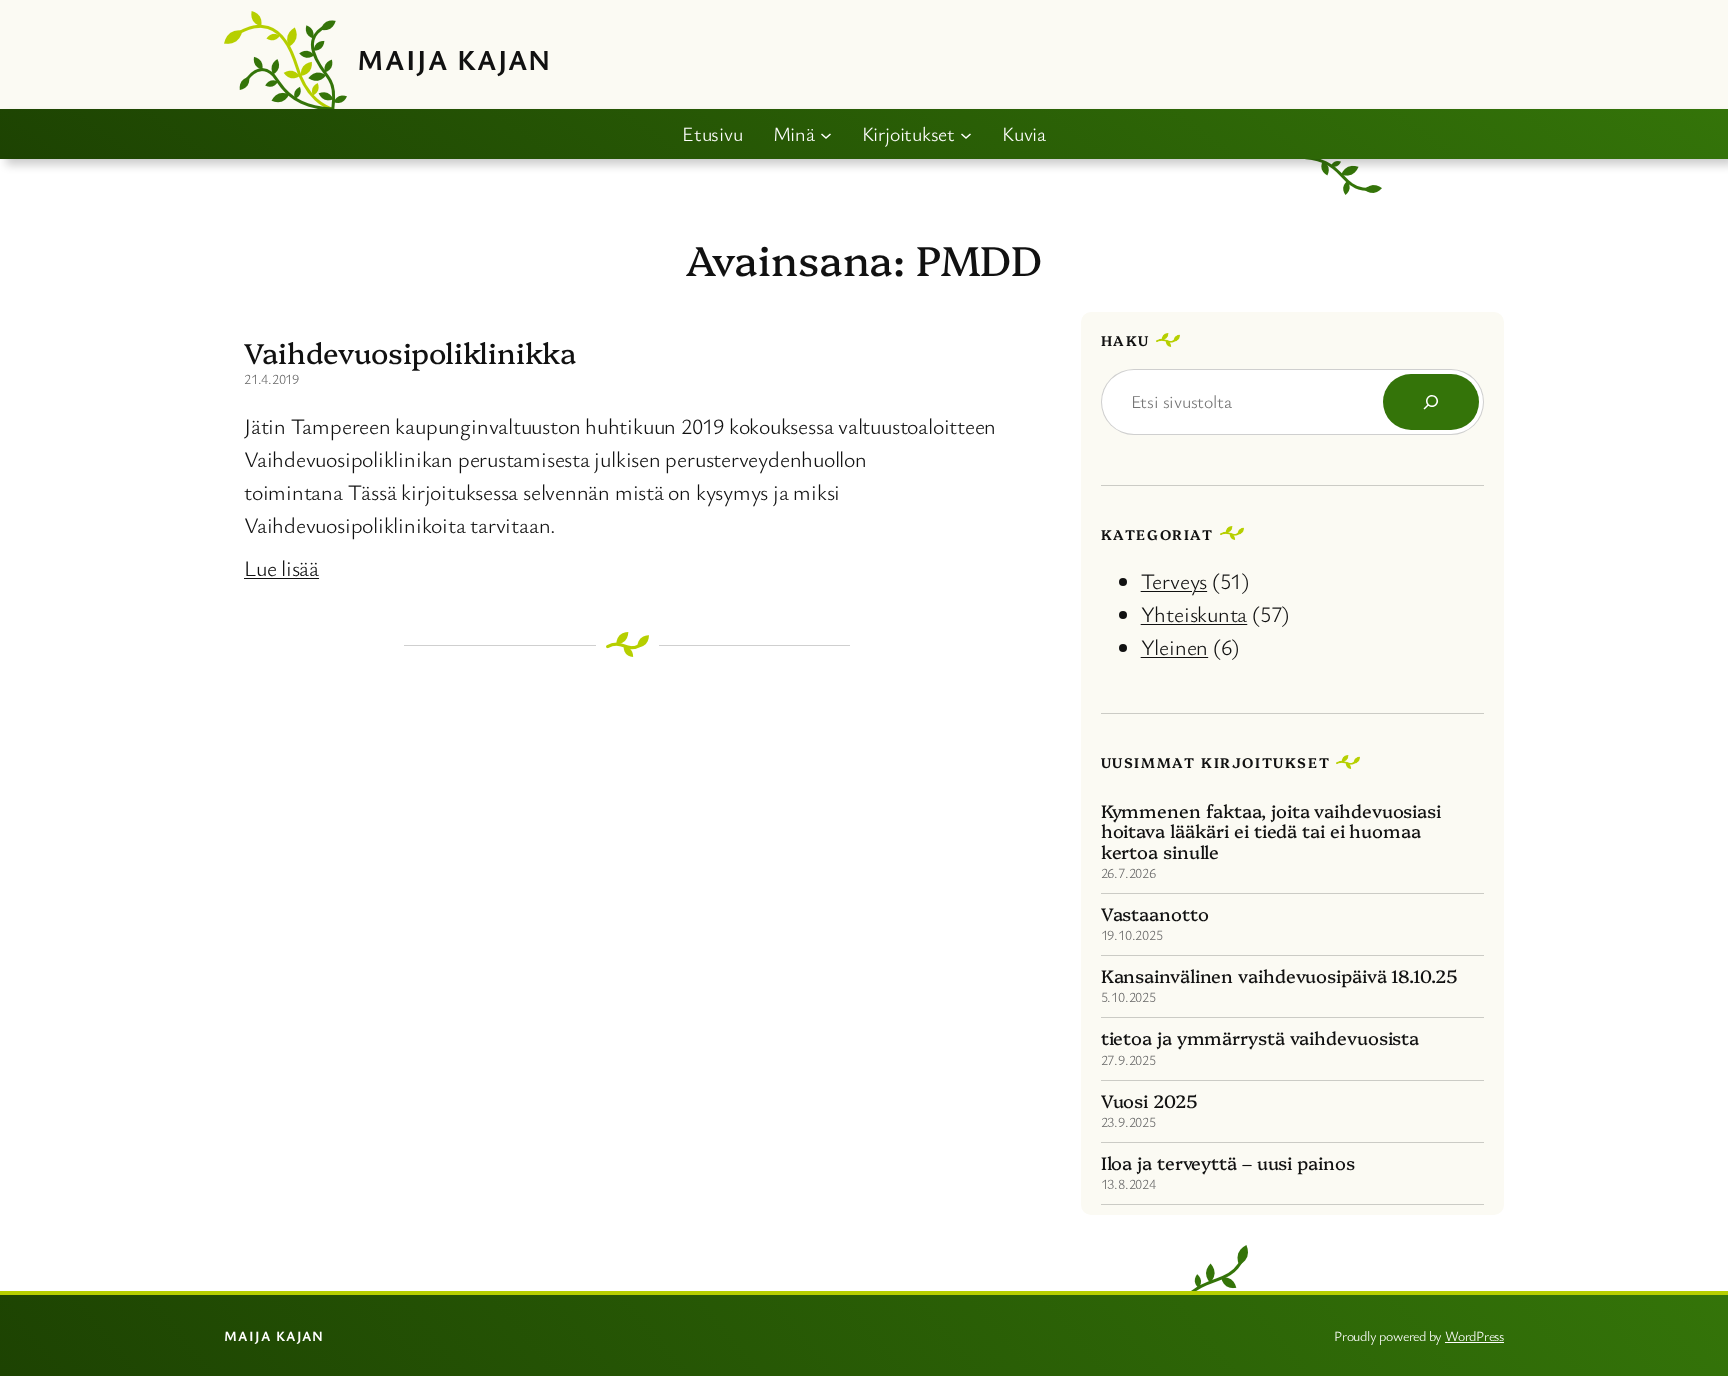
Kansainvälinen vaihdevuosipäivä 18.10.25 (1279, 976)
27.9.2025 (1128, 1059)
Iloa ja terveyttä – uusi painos (1228, 1163)
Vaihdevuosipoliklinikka (410, 352)
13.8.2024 (1128, 1183)
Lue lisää (281, 567)
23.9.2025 (1128, 1121)
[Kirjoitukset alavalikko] (966, 134)
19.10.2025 (1132, 934)
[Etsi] (1431, 402)
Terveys (1174, 580)
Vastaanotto (1155, 914)
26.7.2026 (1128, 872)
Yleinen (1174, 646)
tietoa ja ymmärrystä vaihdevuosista (1260, 1038)
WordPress (1474, 1335)
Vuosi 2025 (1149, 1101)
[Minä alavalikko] (826, 134)
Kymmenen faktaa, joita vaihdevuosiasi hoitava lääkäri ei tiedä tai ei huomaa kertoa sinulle (1271, 831)
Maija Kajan (454, 59)
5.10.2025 (1128, 996)
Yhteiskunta (1194, 613)
